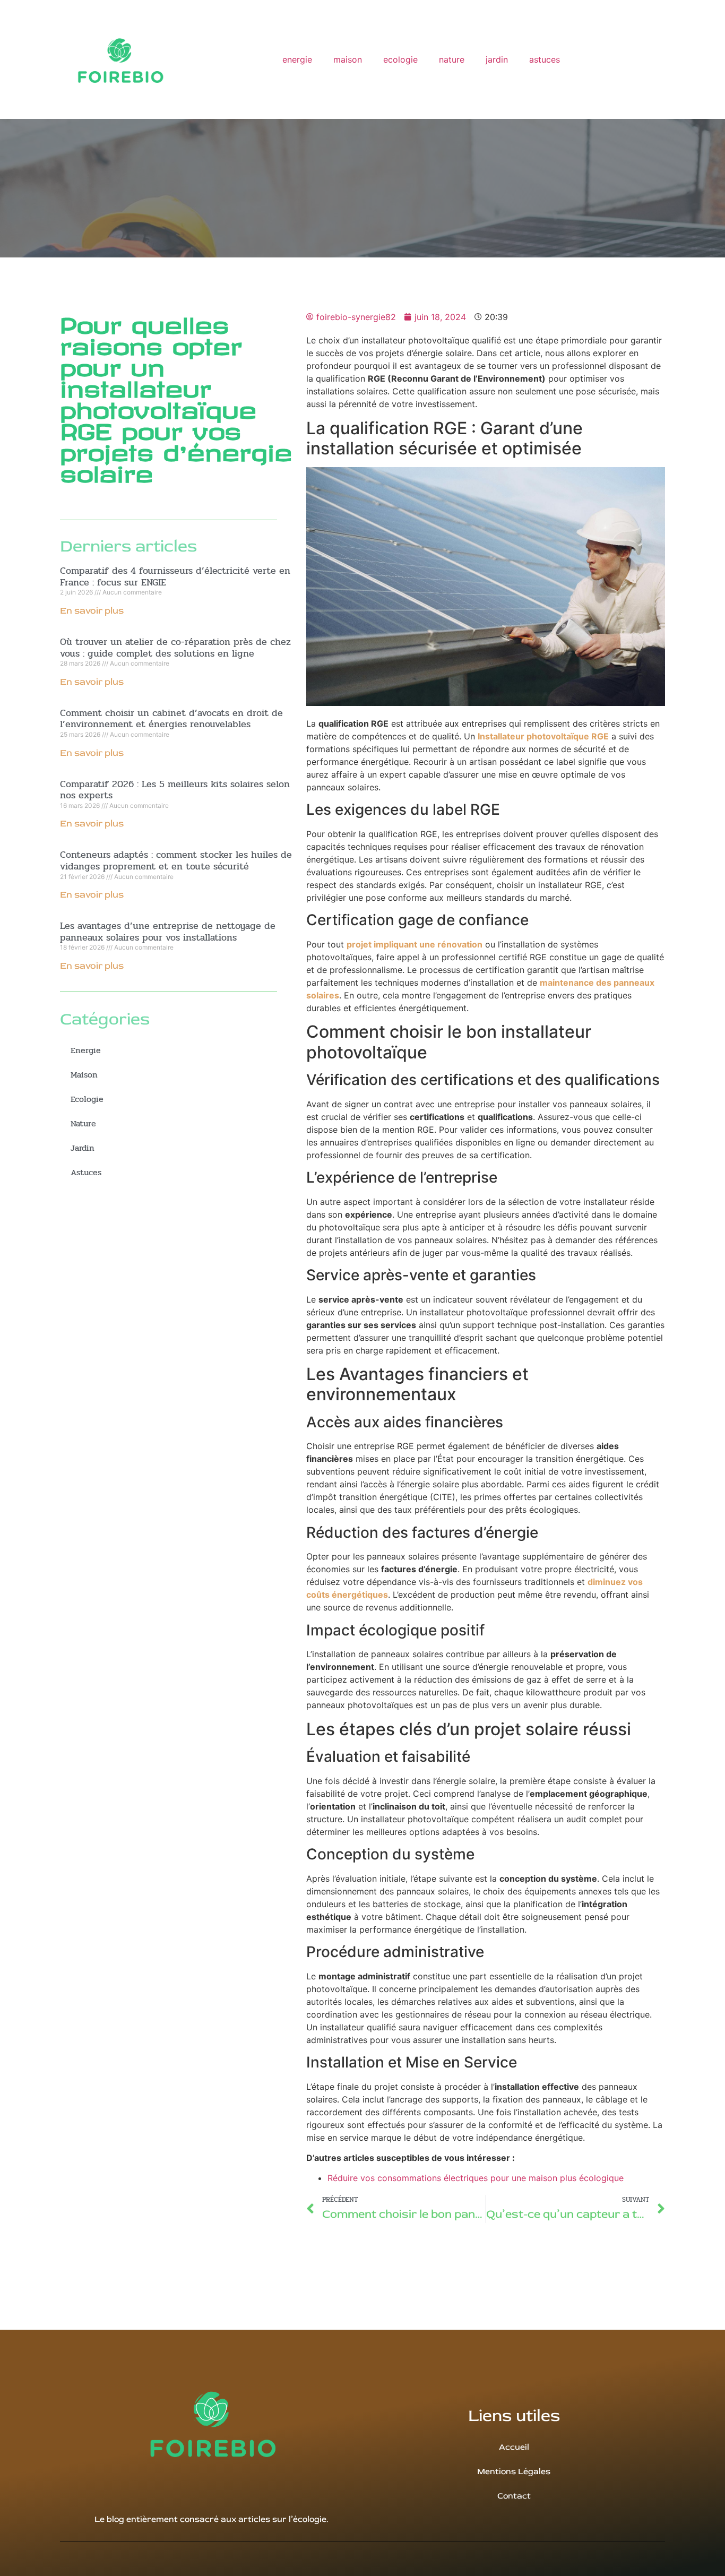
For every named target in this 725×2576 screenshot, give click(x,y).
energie (297, 59)
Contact (514, 2496)
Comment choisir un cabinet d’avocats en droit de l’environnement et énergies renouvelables (171, 719)
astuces (545, 59)
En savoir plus (92, 611)
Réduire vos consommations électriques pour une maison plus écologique (476, 2178)
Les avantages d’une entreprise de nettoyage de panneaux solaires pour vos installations (168, 932)
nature (452, 59)
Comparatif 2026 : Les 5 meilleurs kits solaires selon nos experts (175, 790)
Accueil (514, 2447)
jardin (497, 59)
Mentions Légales (514, 2471)
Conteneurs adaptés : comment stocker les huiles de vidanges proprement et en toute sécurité (176, 860)
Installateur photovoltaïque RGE (543, 736)
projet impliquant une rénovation (415, 944)
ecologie (400, 59)
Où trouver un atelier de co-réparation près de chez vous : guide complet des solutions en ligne (175, 648)
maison (348, 59)
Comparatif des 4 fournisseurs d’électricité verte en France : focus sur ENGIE (175, 576)
